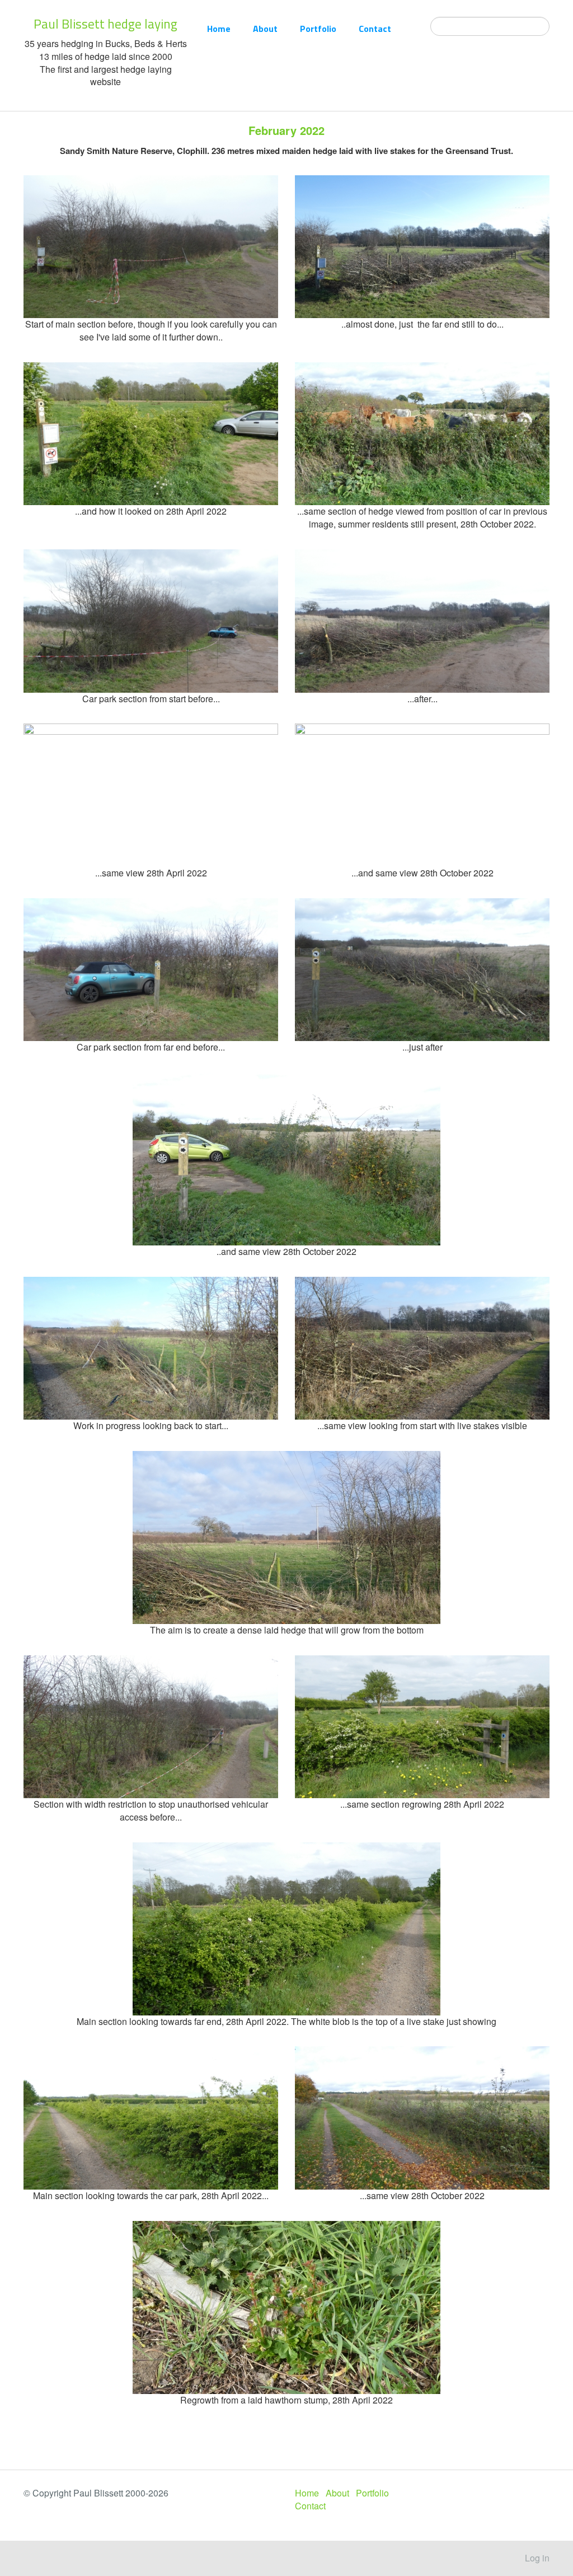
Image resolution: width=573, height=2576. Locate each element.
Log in (537, 2558)
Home (219, 29)
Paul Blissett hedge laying (105, 24)
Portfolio (318, 29)
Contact (375, 29)
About (265, 29)
